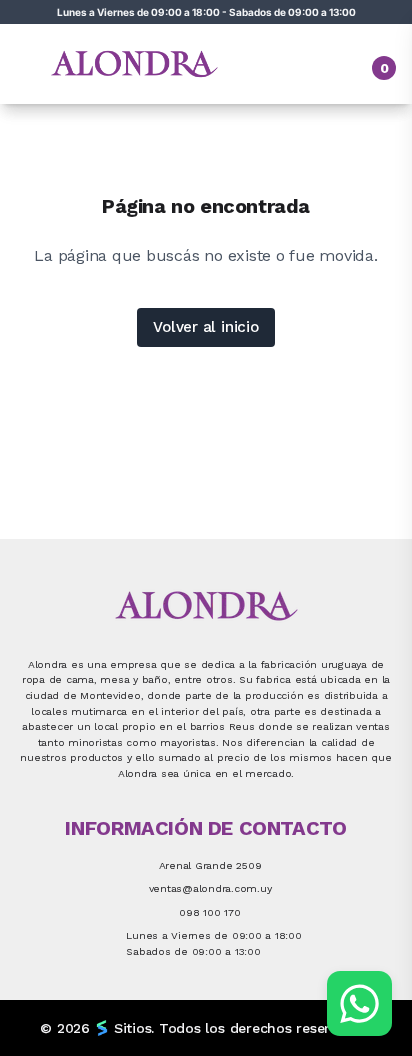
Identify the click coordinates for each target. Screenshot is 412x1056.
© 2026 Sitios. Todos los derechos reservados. (205, 1028)
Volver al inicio (205, 327)
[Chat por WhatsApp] (359, 1003)
